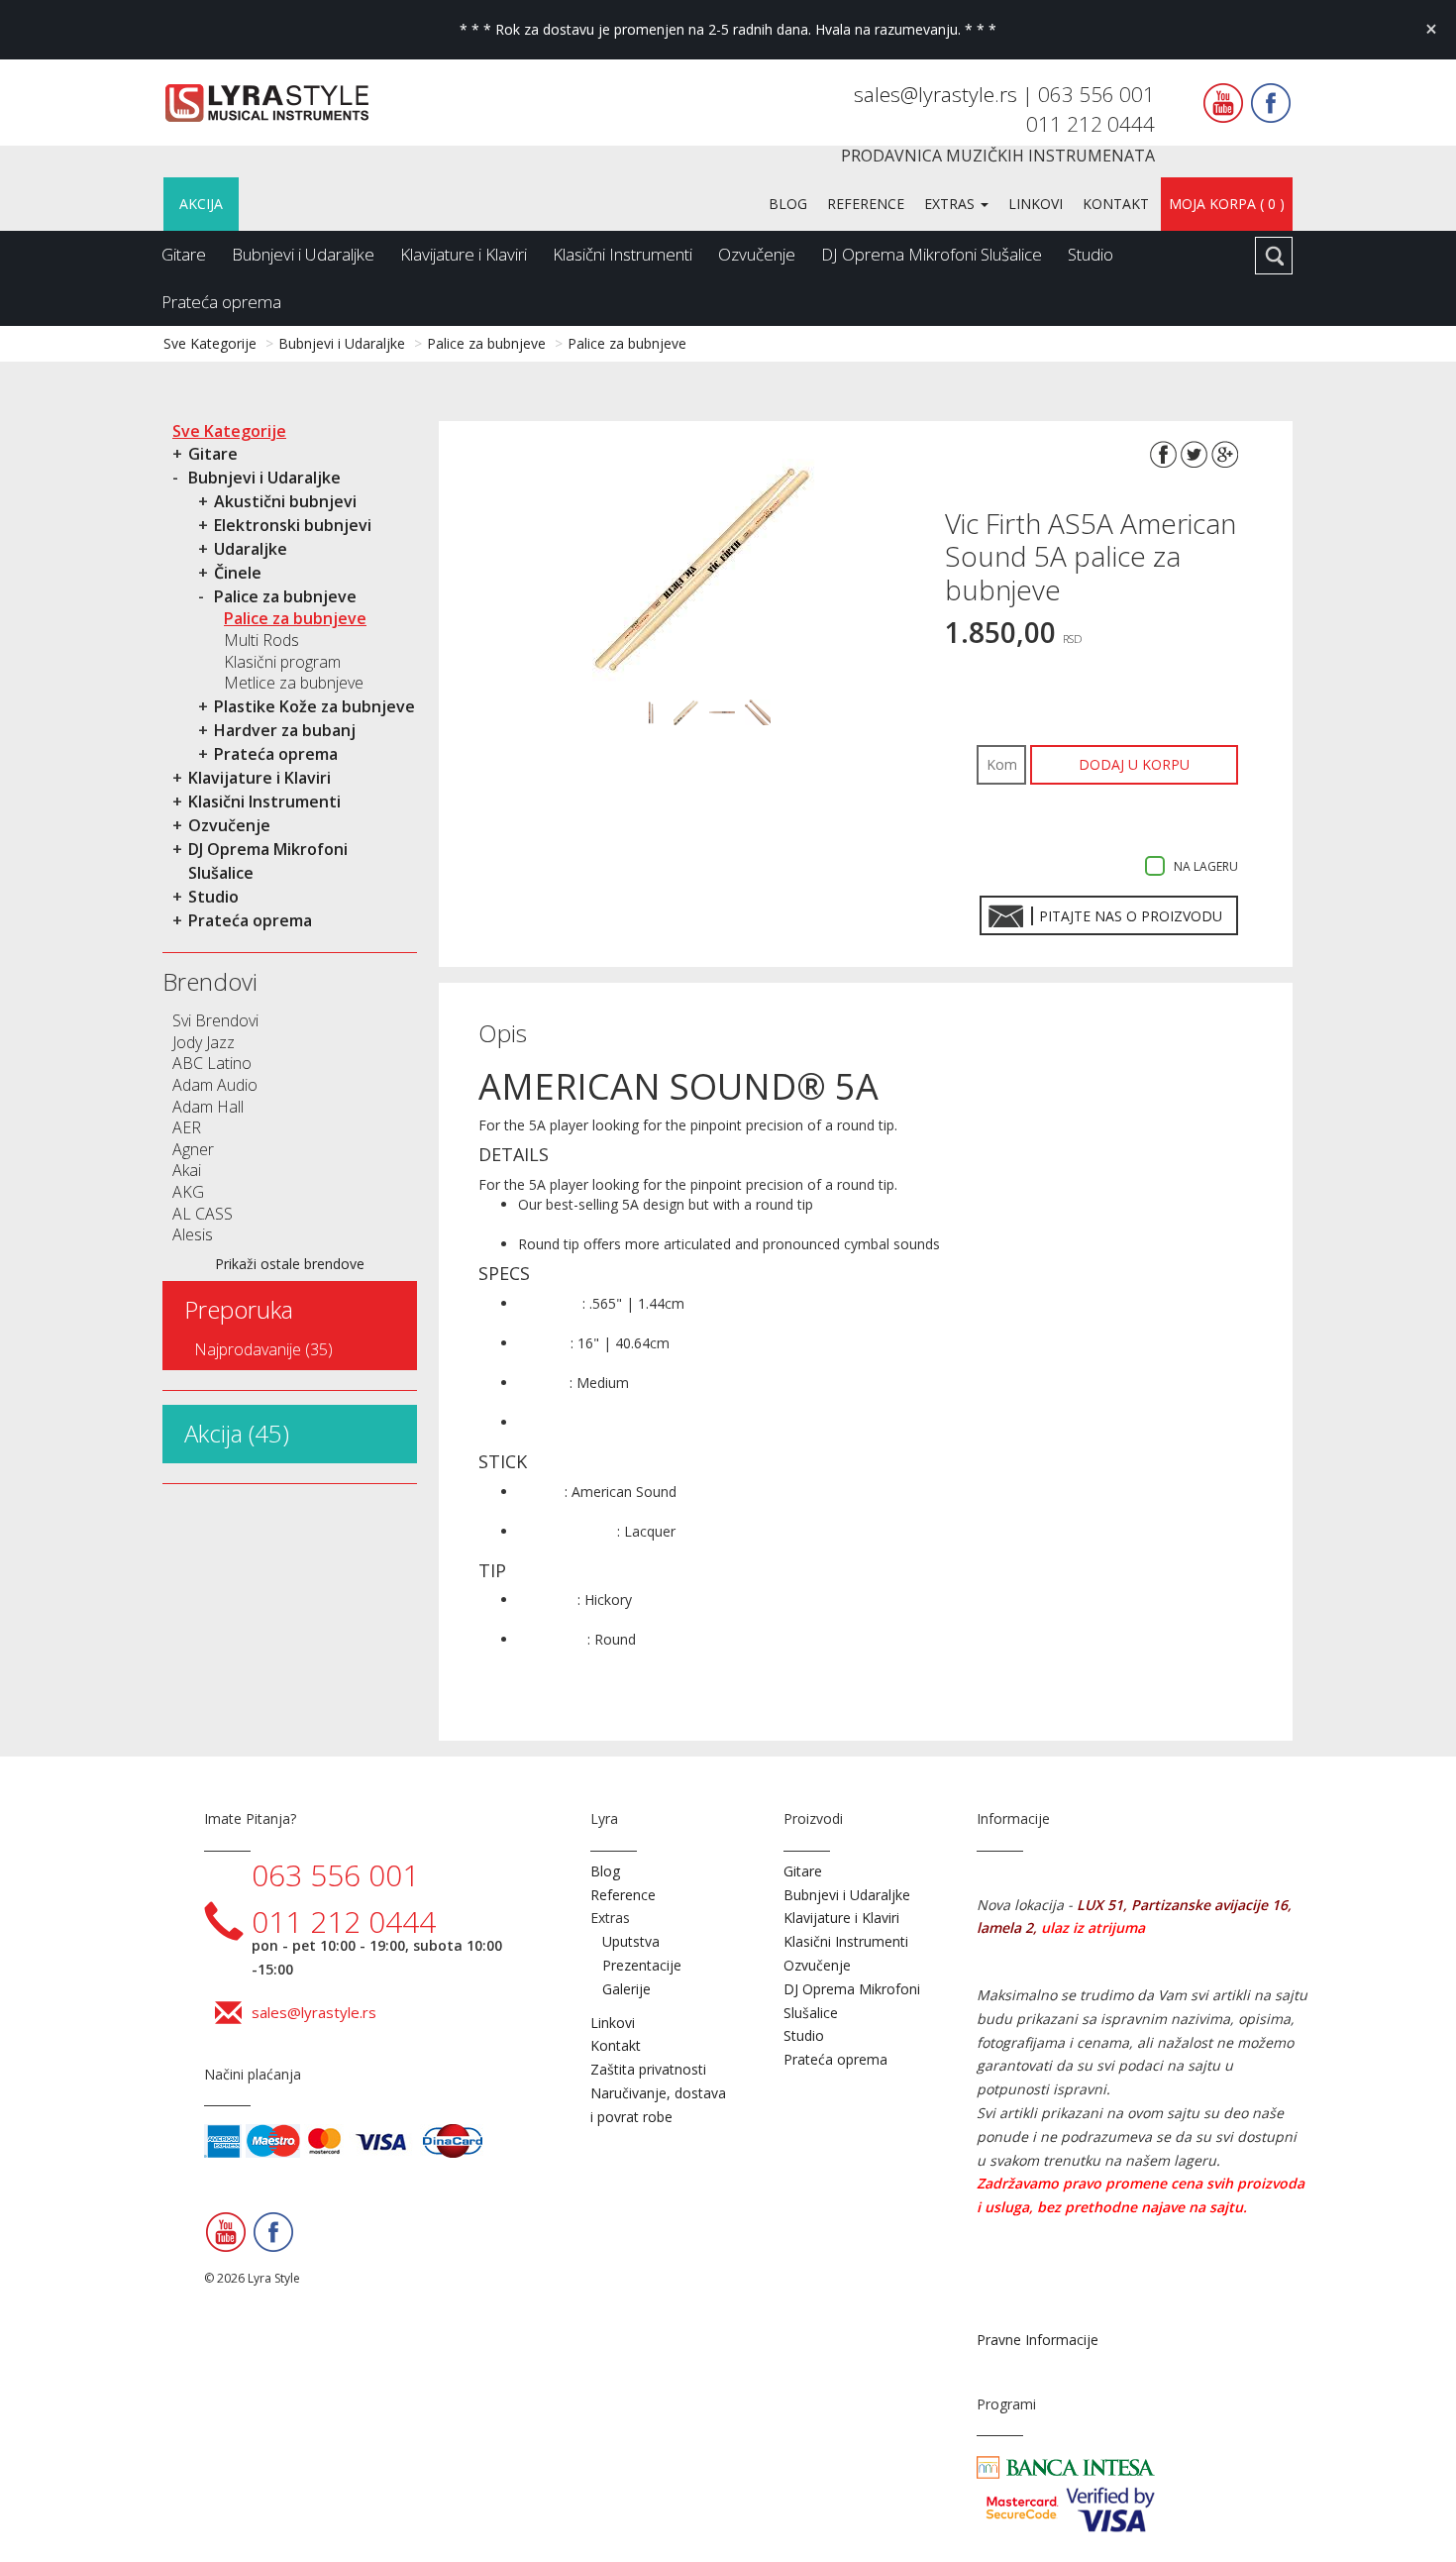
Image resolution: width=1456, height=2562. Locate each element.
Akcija (201, 204)
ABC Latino (212, 1063)
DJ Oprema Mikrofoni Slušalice (932, 254)
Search (1274, 256)
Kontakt (1116, 204)
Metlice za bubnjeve (294, 683)
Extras (951, 204)
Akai (187, 1170)
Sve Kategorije (210, 343)
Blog (788, 204)
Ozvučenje (757, 254)
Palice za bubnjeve (486, 343)
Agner (193, 1149)
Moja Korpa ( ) (1227, 204)
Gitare (184, 254)
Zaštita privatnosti (648, 2069)
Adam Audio (215, 1085)
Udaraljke (251, 549)
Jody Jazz (204, 1042)
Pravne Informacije (1038, 2340)
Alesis (193, 1234)
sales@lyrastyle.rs (938, 94)
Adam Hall (208, 1107)
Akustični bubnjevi (285, 501)
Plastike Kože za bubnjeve (314, 706)
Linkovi (1036, 204)
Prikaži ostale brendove (290, 1264)
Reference (866, 204)
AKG (188, 1192)
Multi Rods (261, 640)
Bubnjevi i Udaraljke (303, 254)
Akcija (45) (237, 1433)
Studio (1091, 254)
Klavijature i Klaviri (464, 254)
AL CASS (203, 1214)
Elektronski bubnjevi (293, 525)
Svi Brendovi (215, 1020)
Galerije (626, 1989)
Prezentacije (642, 1965)
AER (187, 1127)
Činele (238, 573)
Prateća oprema (221, 302)
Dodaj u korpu (1134, 764)
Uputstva (631, 1941)
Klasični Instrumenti (623, 254)
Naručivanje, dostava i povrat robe (658, 2105)
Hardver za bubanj (285, 730)
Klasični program (282, 662)
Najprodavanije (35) (263, 1349)
